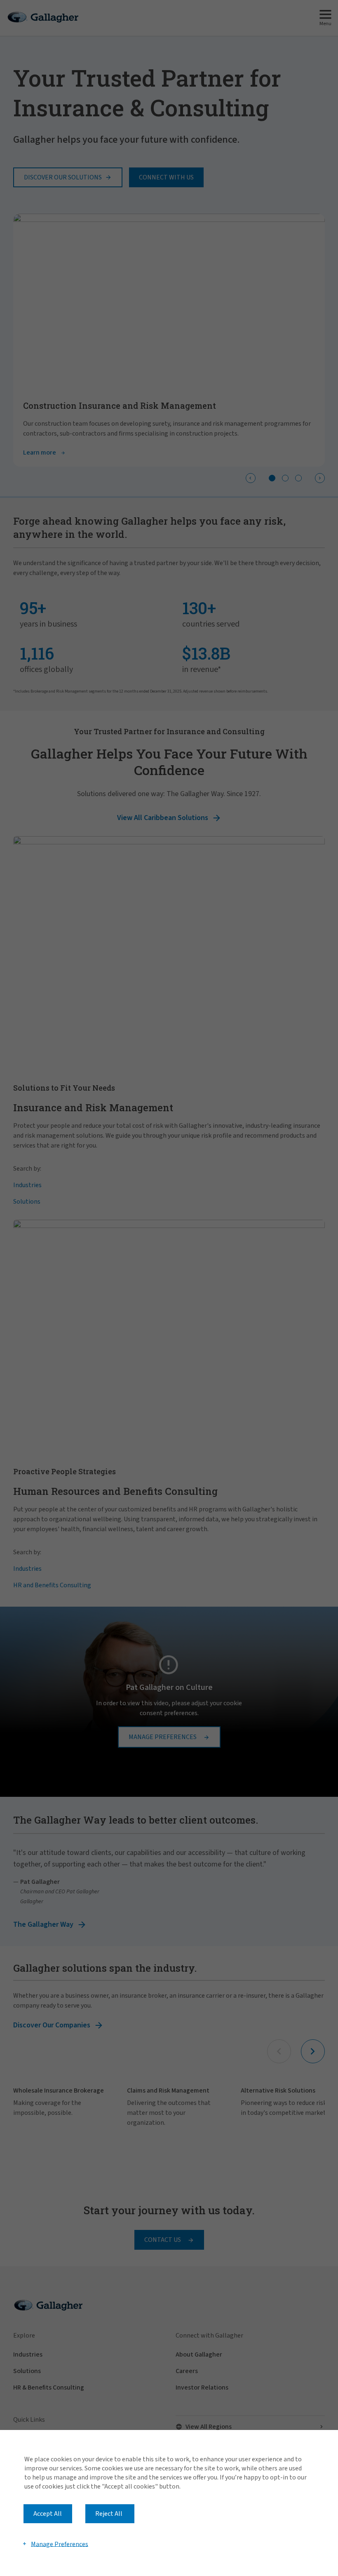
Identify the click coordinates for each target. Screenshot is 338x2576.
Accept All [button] (48, 2514)
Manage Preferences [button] (60, 2544)
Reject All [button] (109, 2514)
